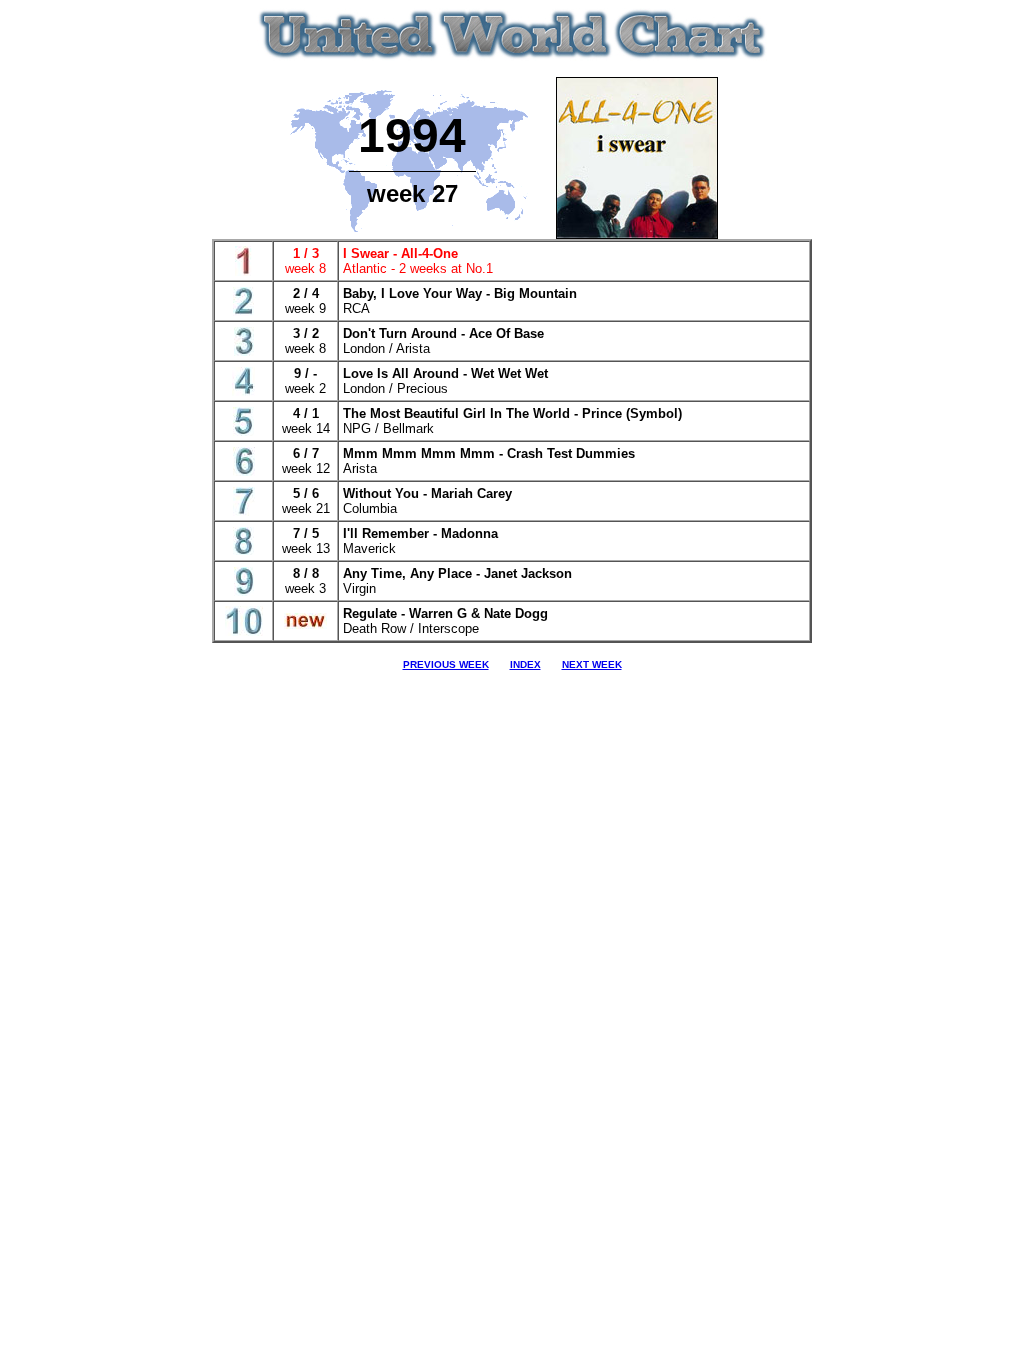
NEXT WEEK (592, 664)
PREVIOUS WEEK (446, 664)
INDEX (525, 664)
